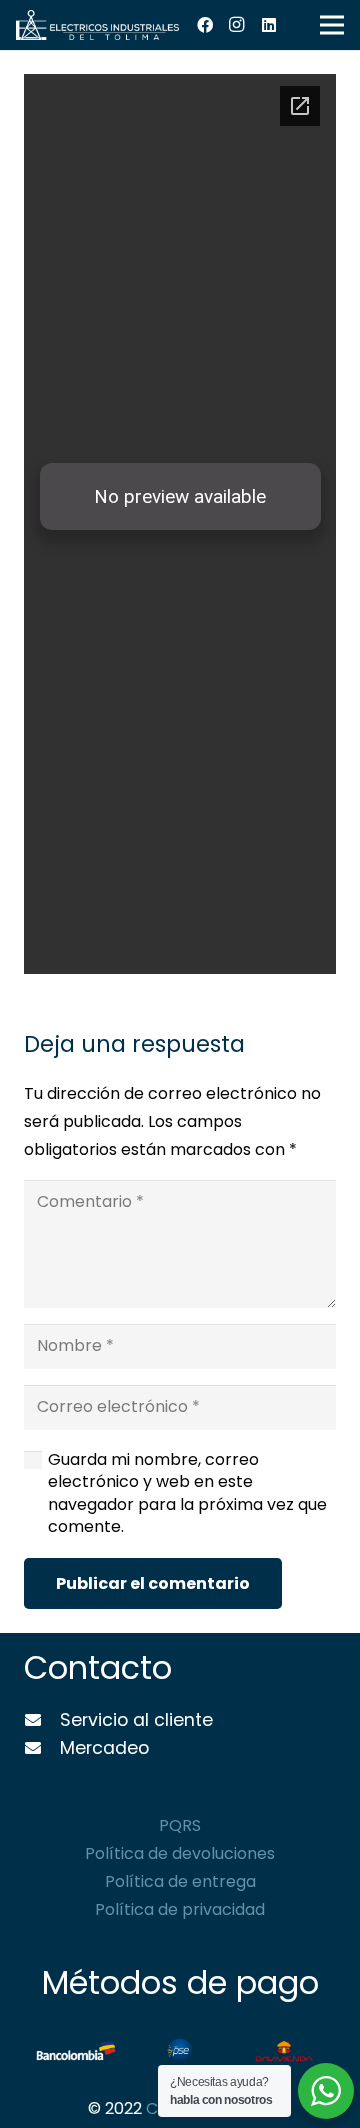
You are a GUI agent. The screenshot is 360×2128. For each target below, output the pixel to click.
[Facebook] (205, 25)
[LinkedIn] (269, 25)
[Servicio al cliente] (42, 1721)
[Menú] (332, 25)
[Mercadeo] (42, 1749)
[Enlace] (97, 25)
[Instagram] (237, 25)
